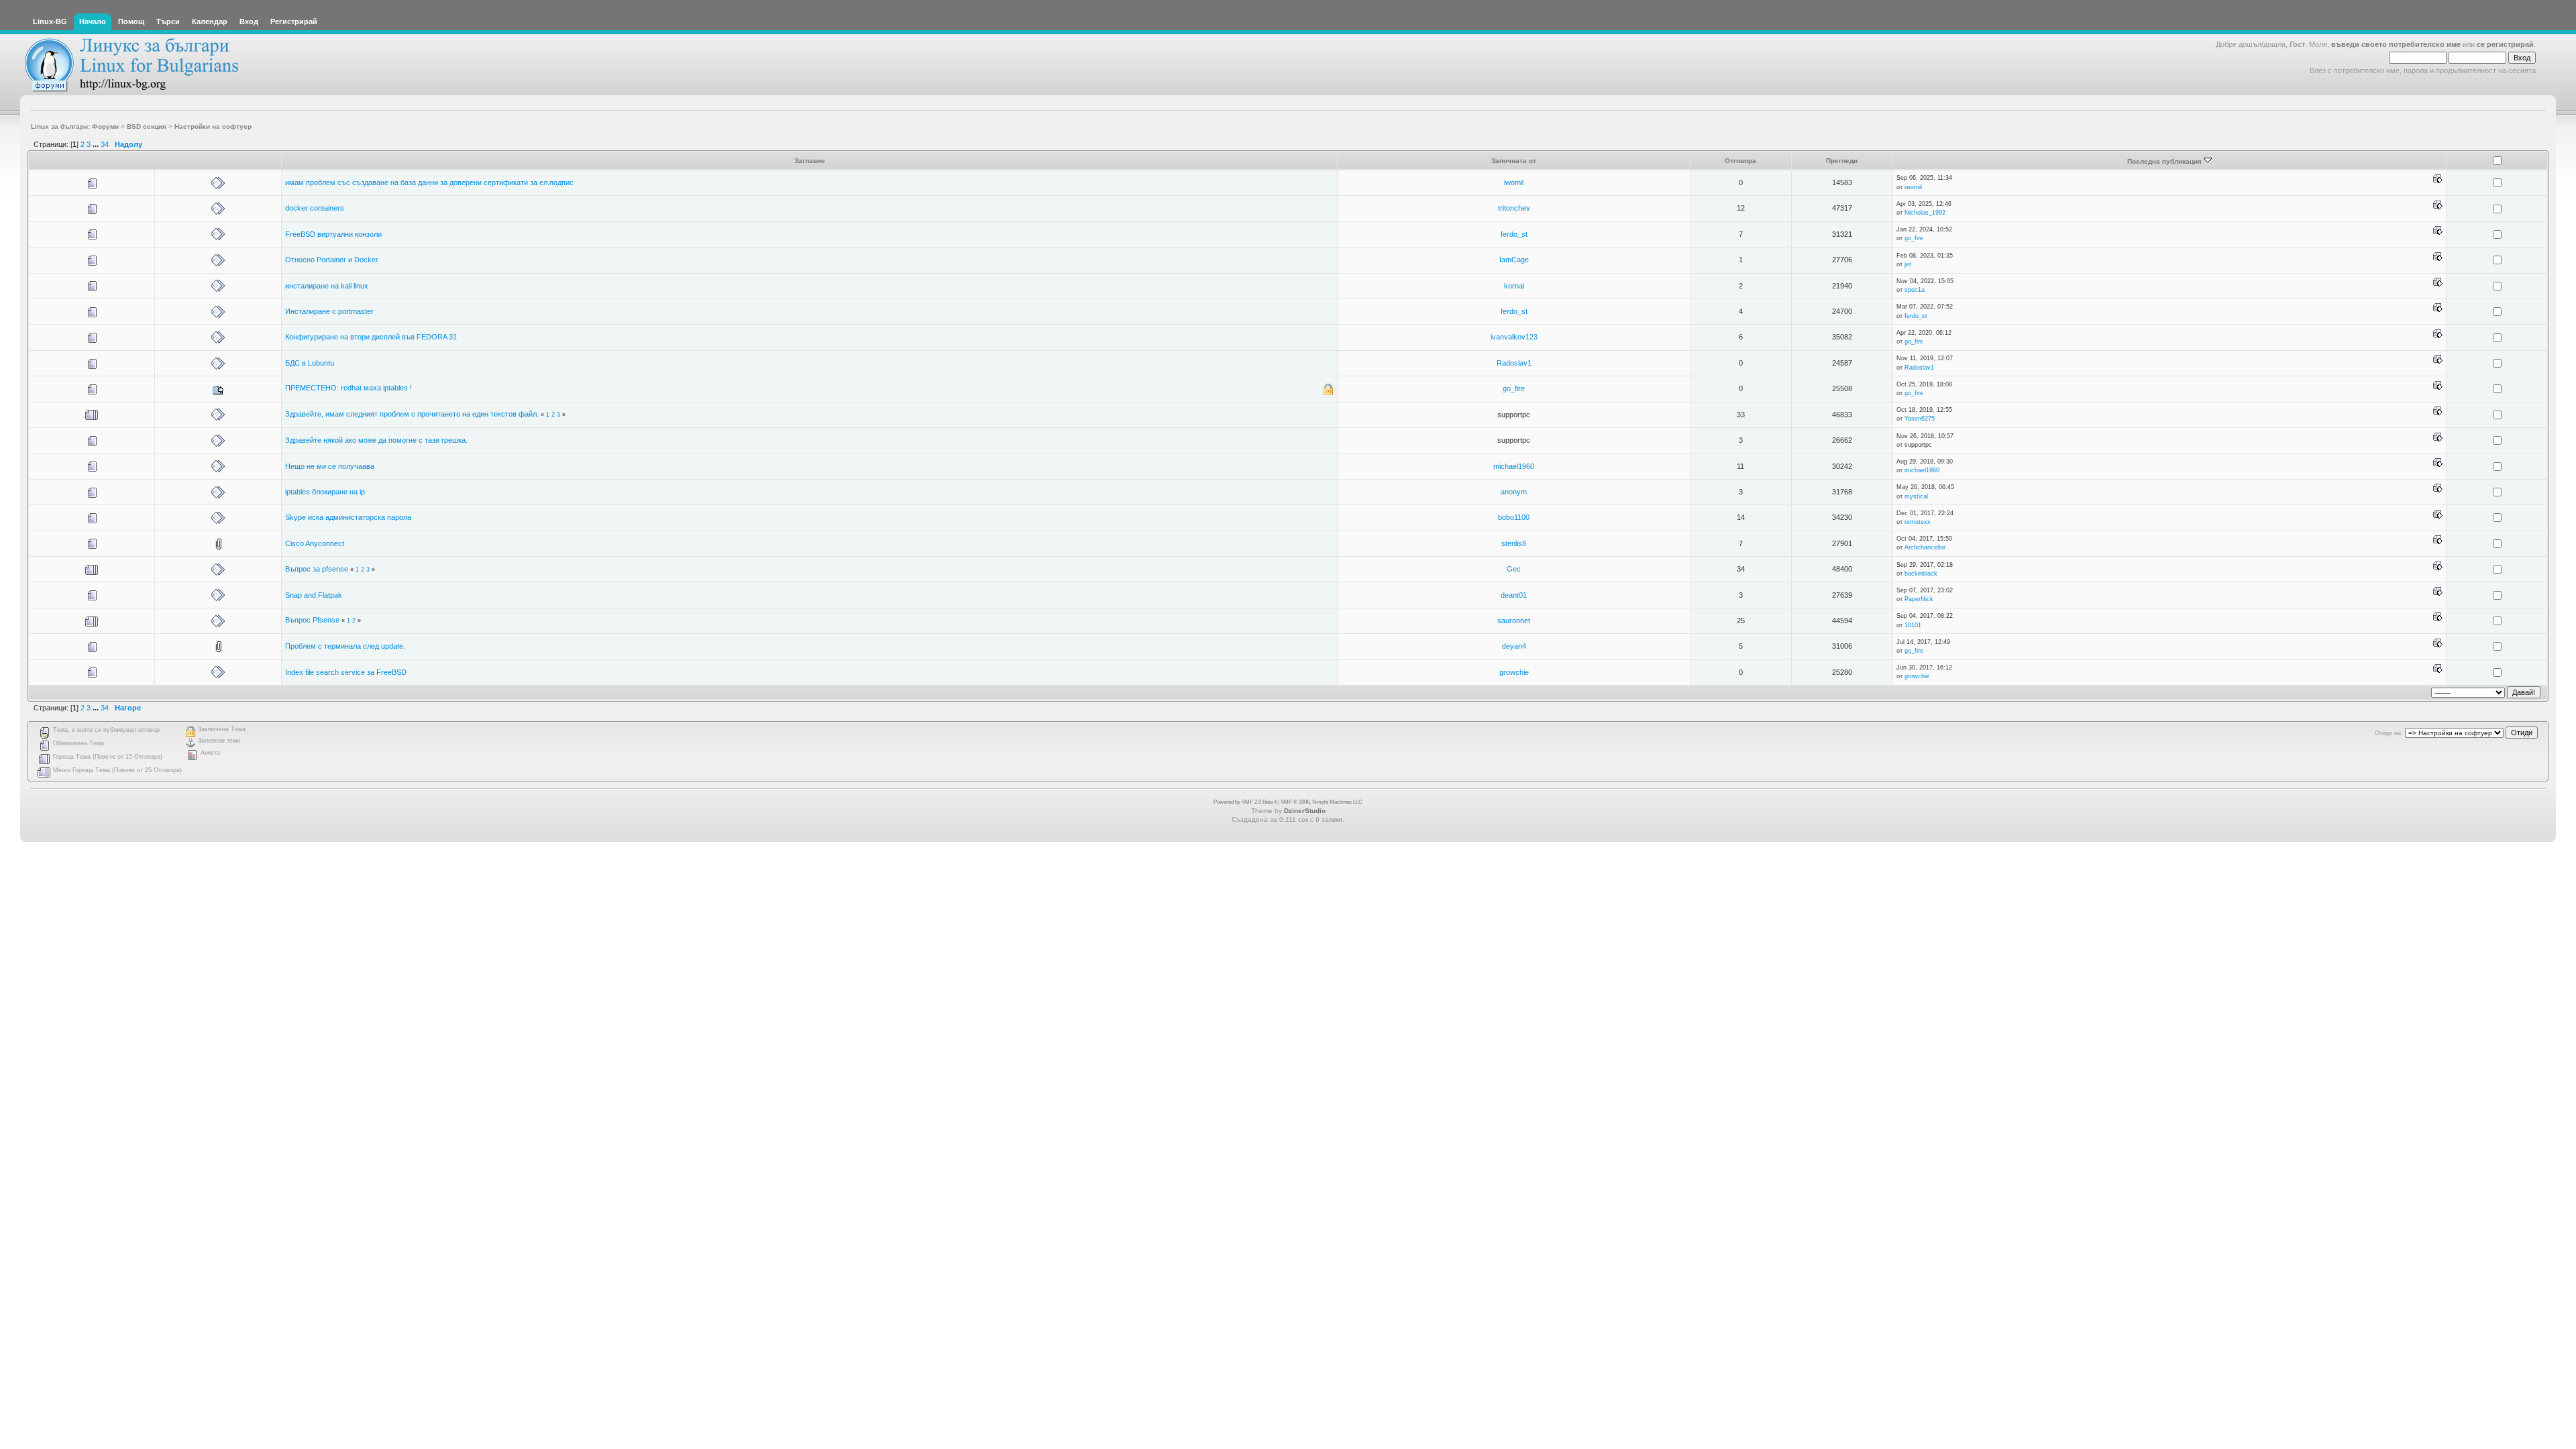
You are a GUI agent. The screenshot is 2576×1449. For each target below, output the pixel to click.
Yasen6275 (1920, 419)
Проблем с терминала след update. (345, 646)
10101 (1913, 625)
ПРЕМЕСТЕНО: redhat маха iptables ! (348, 388)
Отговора (1740, 161)
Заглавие (810, 161)
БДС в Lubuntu (310, 363)
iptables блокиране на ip (325, 492)
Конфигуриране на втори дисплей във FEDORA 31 (371, 337)
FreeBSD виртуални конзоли (333, 234)
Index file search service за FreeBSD (346, 672)
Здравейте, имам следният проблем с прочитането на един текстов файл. (412, 414)
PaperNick (1919, 599)
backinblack (1921, 574)
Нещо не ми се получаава (330, 466)
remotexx (1918, 522)
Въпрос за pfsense (317, 569)
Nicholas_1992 (1925, 213)
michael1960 (1514, 466)
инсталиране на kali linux (327, 286)
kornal (1514, 286)
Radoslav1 (1514, 363)
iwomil (1514, 182)
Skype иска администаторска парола (348, 517)
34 (105, 144)
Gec (1514, 569)
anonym (1514, 492)
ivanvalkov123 (1514, 337)
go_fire (1914, 238)
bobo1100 (1514, 517)
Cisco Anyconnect (315, 543)
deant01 (1514, 595)
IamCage (1514, 260)
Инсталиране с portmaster (329, 311)
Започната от (1514, 161)
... (97, 144)
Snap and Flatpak (314, 595)
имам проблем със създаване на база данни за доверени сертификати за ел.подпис (429, 182)
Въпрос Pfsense (312, 620)
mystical (1916, 496)
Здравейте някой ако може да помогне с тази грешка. (376, 440)
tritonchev (1514, 208)
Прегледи (1842, 161)
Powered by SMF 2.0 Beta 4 (1245, 802)
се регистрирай (2505, 44)
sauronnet (1514, 621)
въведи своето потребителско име (2396, 44)
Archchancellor (1925, 547)
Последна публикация (2165, 161)
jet (1908, 264)
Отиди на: (2389, 733)
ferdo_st (1514, 234)
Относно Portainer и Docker (332, 260)
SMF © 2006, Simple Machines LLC (1322, 802)
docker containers (315, 208)
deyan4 (1514, 646)
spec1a (1915, 290)
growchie (1514, 672)
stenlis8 (1514, 543)
